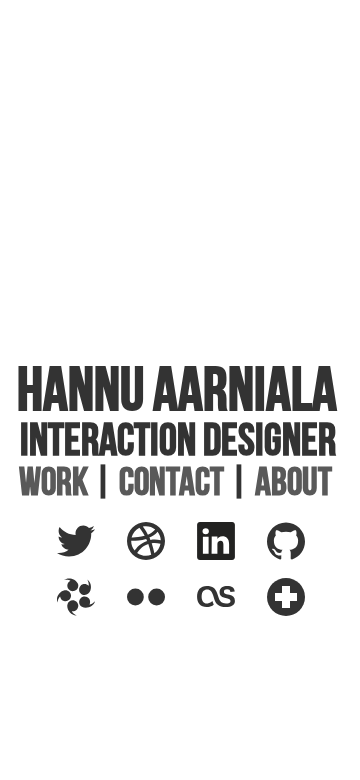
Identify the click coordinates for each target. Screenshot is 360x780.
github (295, 536)
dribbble (166, 536)
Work (53, 481)
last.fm (229, 592)
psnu (82, 592)
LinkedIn (233, 536)
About (293, 481)
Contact (171, 481)
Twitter (90, 536)
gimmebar (309, 592)
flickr (154, 592)
